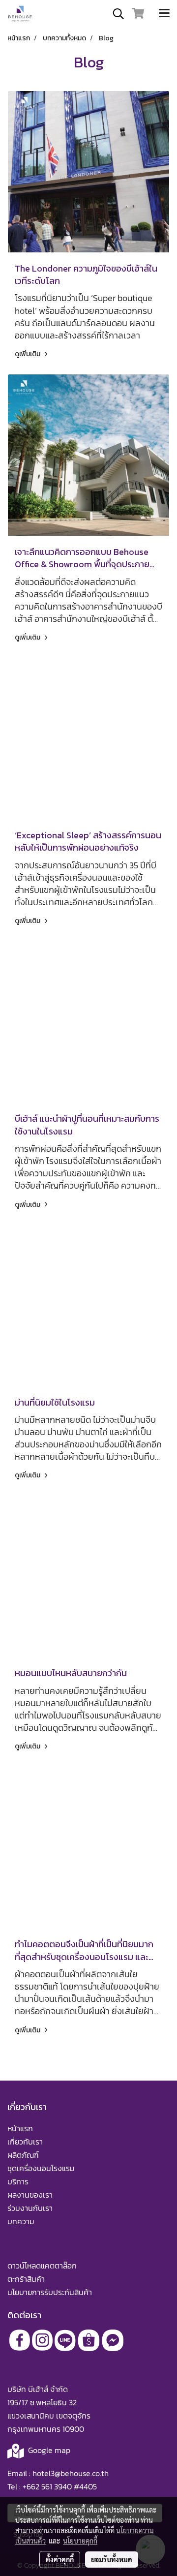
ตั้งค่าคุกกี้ (60, 2559)
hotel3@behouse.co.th (71, 2473)
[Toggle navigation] (164, 14)
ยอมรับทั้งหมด (112, 2559)
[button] (115, 14)
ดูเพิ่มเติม (28, 354)
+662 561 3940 (47, 2486)
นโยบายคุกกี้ (80, 2541)
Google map (49, 2450)
